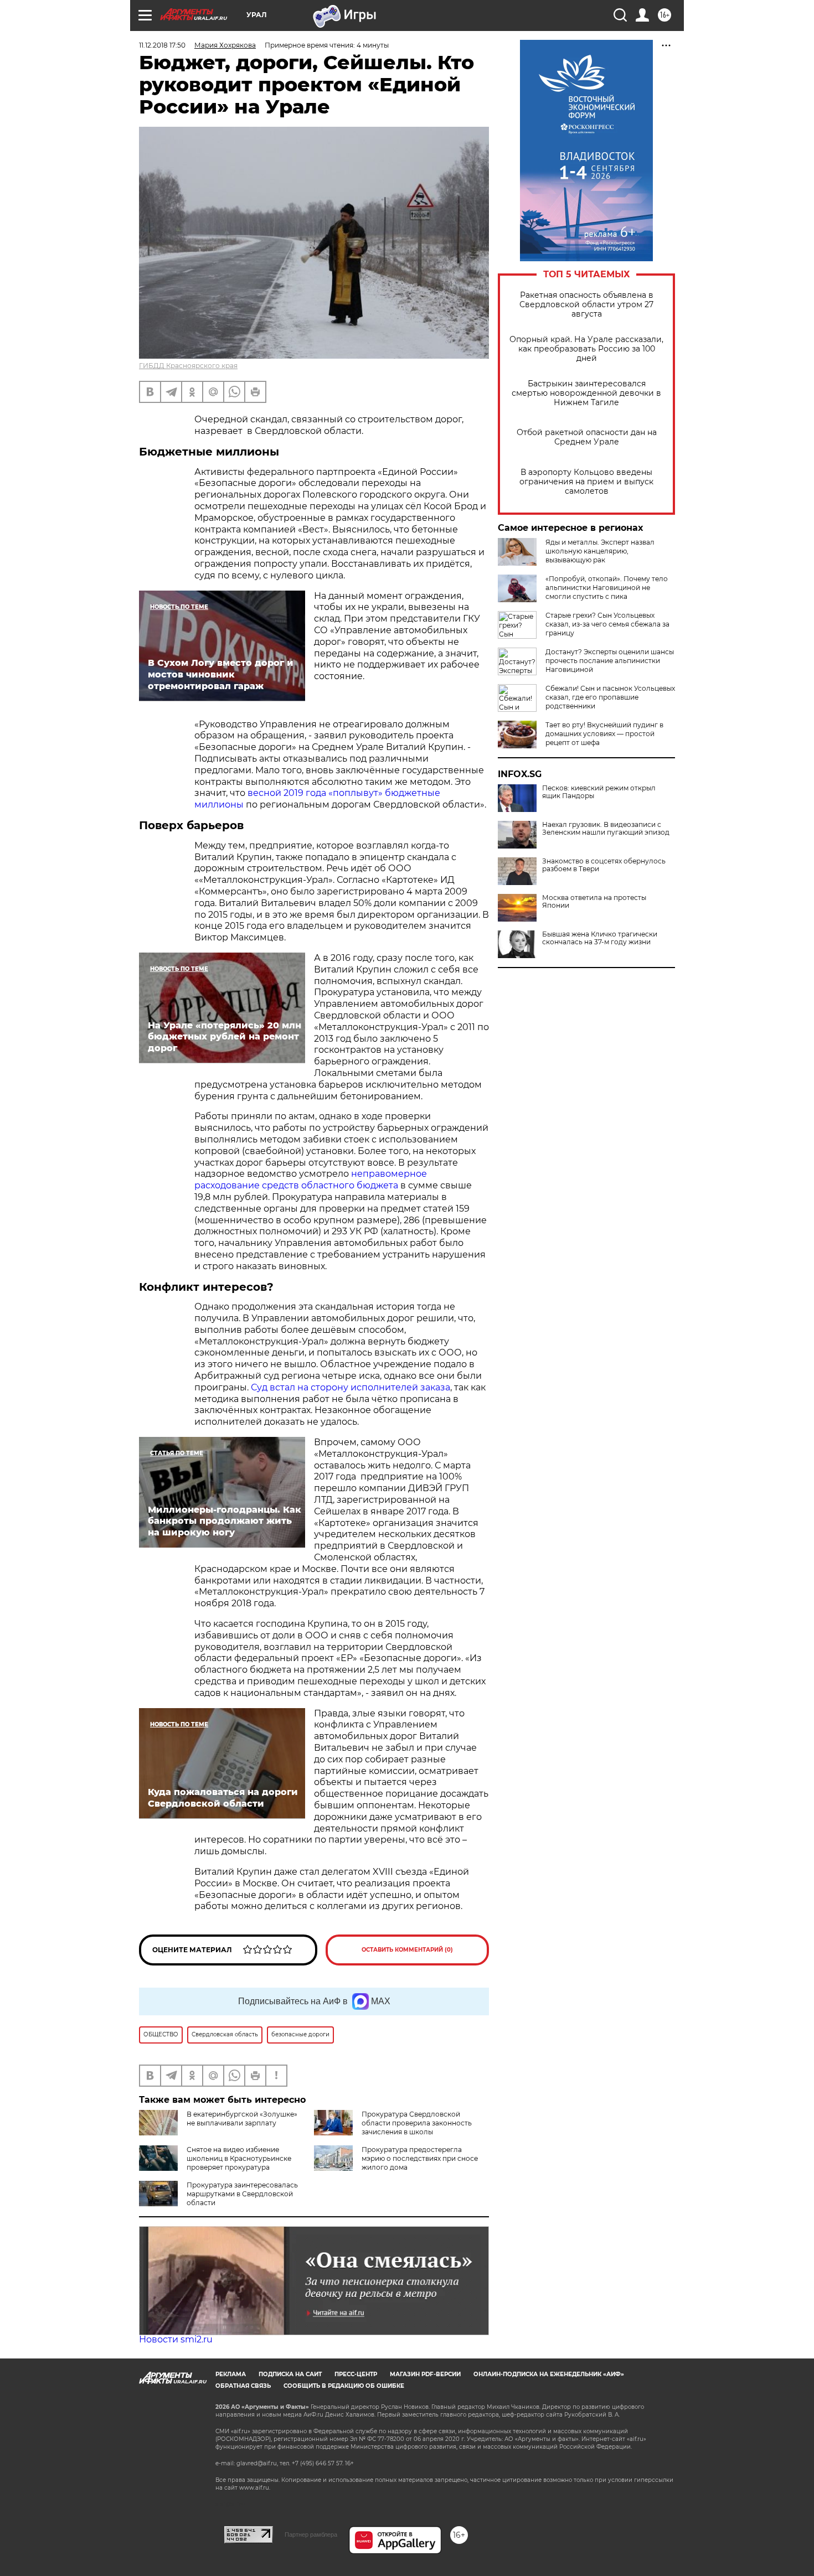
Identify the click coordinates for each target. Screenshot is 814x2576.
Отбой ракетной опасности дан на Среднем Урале (587, 437)
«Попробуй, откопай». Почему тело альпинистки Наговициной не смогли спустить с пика (607, 588)
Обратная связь (243, 2386)
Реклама (231, 2374)
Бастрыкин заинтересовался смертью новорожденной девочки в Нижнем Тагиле (586, 393)
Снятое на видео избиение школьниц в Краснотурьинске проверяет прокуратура (239, 2158)
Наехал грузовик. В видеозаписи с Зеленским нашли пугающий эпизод (606, 829)
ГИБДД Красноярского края (188, 366)
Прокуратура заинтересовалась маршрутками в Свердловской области (242, 2194)
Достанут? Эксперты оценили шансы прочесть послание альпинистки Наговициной (610, 661)
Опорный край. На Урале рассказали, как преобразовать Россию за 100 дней (586, 349)
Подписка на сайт (290, 2374)
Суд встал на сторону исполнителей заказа (351, 1387)
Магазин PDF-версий (425, 2374)
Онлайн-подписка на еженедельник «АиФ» (549, 2374)
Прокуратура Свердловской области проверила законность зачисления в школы (417, 2123)
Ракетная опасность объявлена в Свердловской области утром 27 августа (586, 305)
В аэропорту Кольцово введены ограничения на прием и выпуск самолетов (586, 482)
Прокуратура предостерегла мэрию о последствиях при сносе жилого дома (420, 2158)
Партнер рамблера (311, 2534)
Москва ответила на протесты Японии (594, 902)
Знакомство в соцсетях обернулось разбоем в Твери (604, 865)
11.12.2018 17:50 (162, 45)
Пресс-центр (356, 2374)
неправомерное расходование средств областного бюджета (311, 1180)
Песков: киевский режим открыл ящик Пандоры (599, 792)
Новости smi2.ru (176, 2339)
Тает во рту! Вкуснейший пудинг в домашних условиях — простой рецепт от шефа (604, 734)
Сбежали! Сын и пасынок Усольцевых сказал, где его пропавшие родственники (610, 697)
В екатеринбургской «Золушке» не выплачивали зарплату (242, 2119)
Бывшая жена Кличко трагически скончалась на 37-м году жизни (600, 938)
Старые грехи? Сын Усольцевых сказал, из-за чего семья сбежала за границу (607, 624)
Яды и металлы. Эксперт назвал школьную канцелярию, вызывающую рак (600, 551)
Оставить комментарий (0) (407, 1950)
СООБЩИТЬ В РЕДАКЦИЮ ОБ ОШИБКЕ (344, 2386)
